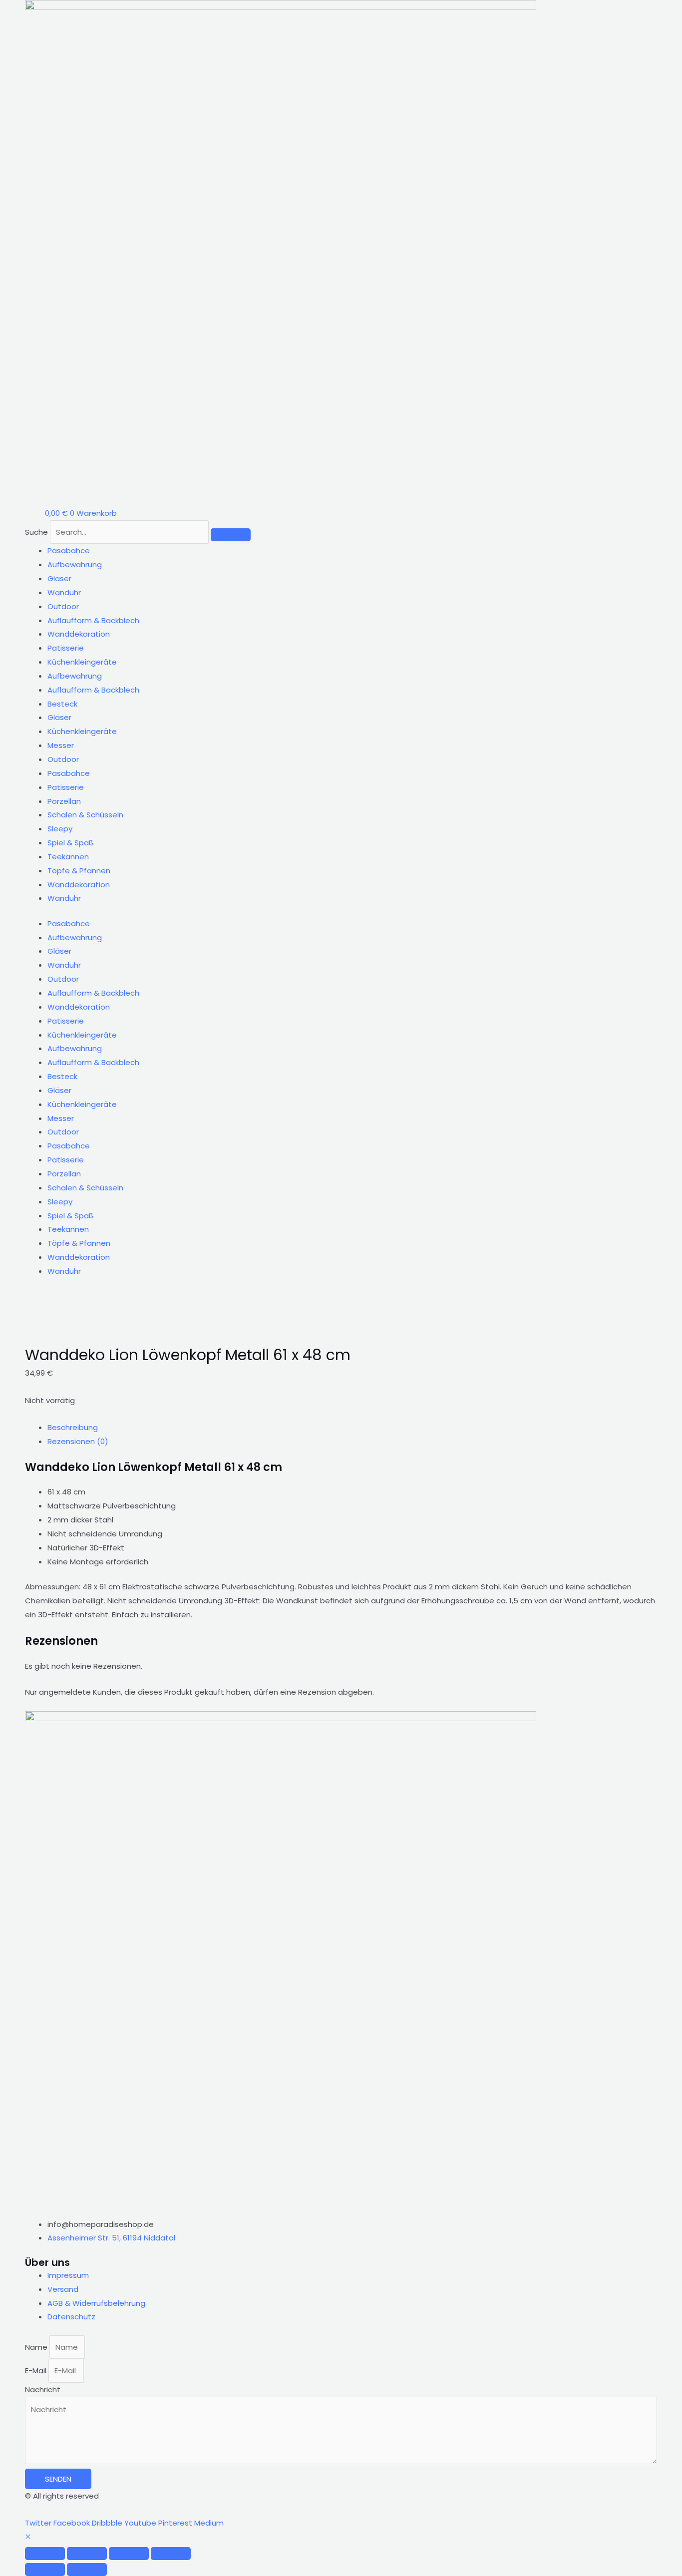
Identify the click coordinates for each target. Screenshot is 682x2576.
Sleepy (60, 829)
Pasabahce (69, 551)
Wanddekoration (79, 634)
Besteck (62, 704)
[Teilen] (129, 2554)
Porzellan (64, 801)
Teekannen (68, 857)
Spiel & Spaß (71, 843)
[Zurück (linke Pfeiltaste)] (45, 2570)
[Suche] (231, 535)
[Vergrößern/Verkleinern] (45, 2554)
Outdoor (63, 606)
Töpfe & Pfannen (79, 871)
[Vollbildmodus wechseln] (87, 2554)
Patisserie (66, 648)
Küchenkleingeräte (82, 662)
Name (37, 2347)
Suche (36, 532)
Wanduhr (64, 592)
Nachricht (43, 2390)
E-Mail (37, 2371)
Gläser (59, 578)
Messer (61, 745)
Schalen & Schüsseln (85, 815)
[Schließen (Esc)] (171, 2554)
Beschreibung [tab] (73, 1427)
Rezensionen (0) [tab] (78, 1441)
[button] (28, 2537)
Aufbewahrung (75, 564)
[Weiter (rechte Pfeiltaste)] (87, 2570)
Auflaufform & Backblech (93, 620)
